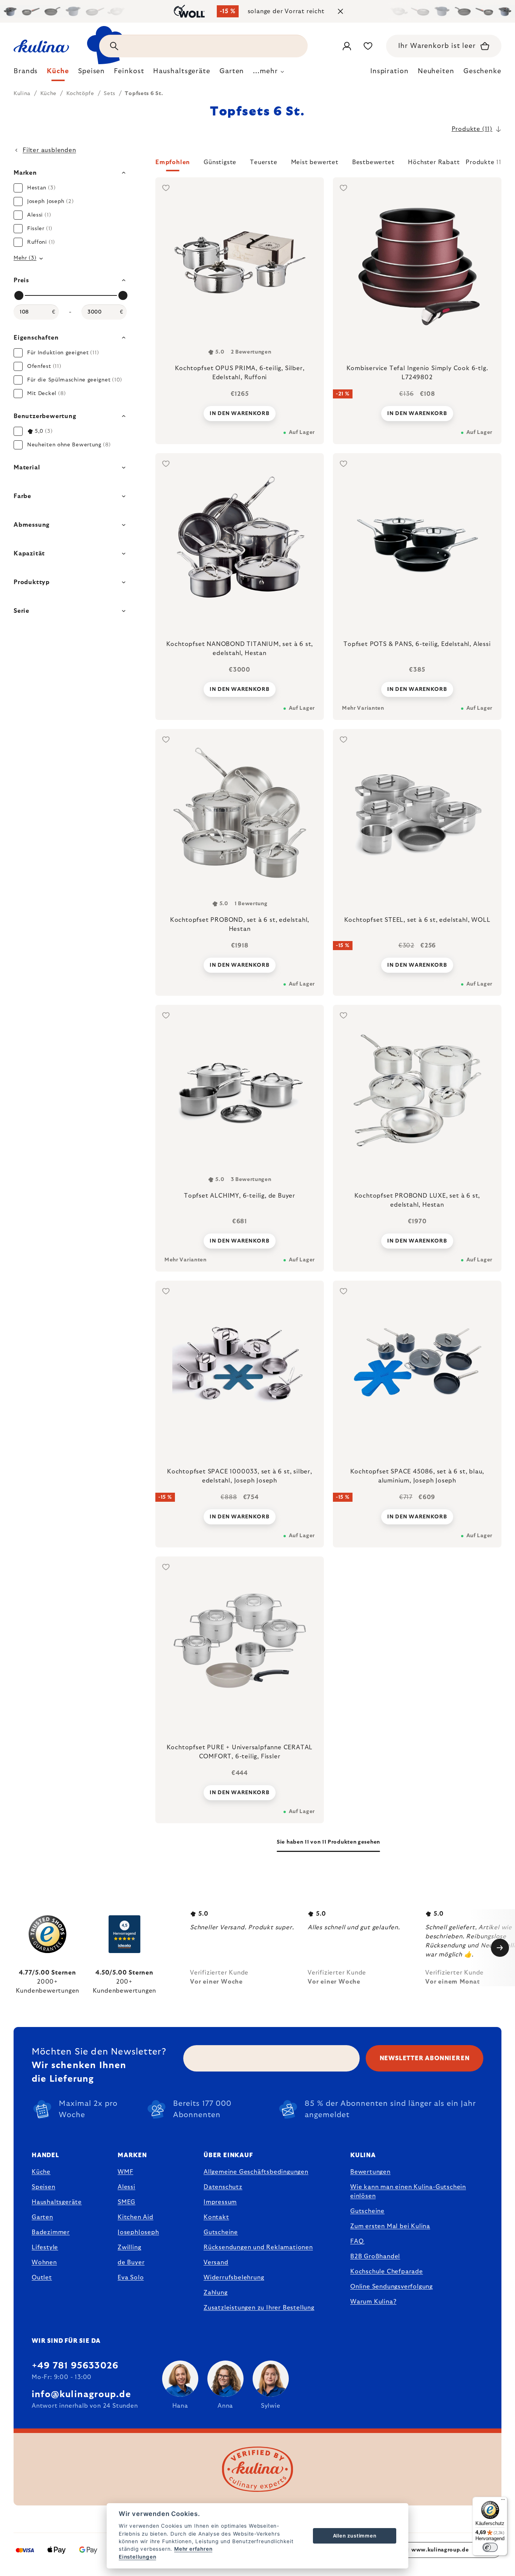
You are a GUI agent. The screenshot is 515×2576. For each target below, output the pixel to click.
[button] (328, 165)
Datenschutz (223, 2187)
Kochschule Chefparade (387, 2271)
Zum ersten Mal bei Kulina (390, 2226)
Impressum (220, 2202)
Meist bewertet (315, 162)
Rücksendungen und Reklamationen (258, 2247)
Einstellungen (137, 2557)
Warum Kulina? (373, 2302)
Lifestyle (45, 2247)
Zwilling (129, 2247)
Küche (41, 2172)
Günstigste (220, 162)
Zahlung (216, 2293)
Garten (42, 2217)
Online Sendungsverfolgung (392, 2287)
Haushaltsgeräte (57, 2202)
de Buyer (131, 2262)
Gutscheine (221, 2232)
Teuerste (264, 162)
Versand (216, 2262)
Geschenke (482, 71)
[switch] (490, 2547)
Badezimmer (51, 2232)
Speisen (44, 2187)
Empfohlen (173, 162)
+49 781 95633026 (75, 2366)
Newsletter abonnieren (425, 2058)
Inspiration (389, 71)
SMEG (126, 2202)
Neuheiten (436, 71)
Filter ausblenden (49, 150)
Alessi (126, 2187)
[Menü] (503, 2501)
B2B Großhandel (375, 2256)
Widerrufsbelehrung (234, 2278)
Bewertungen (370, 2172)
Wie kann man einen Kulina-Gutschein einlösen (408, 2192)
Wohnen (44, 2262)
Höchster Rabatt (434, 162)
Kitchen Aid (136, 2217)
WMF (125, 2172)
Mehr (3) (25, 258)
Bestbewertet (373, 162)
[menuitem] (26, 73)
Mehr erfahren (193, 2549)
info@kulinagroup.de (81, 2395)
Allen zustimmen (355, 2536)
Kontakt (216, 2217)
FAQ (357, 2241)
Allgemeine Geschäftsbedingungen (256, 2172)
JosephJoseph (138, 2232)
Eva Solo (131, 2278)
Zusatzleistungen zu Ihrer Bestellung (259, 2308)
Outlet (42, 2278)
